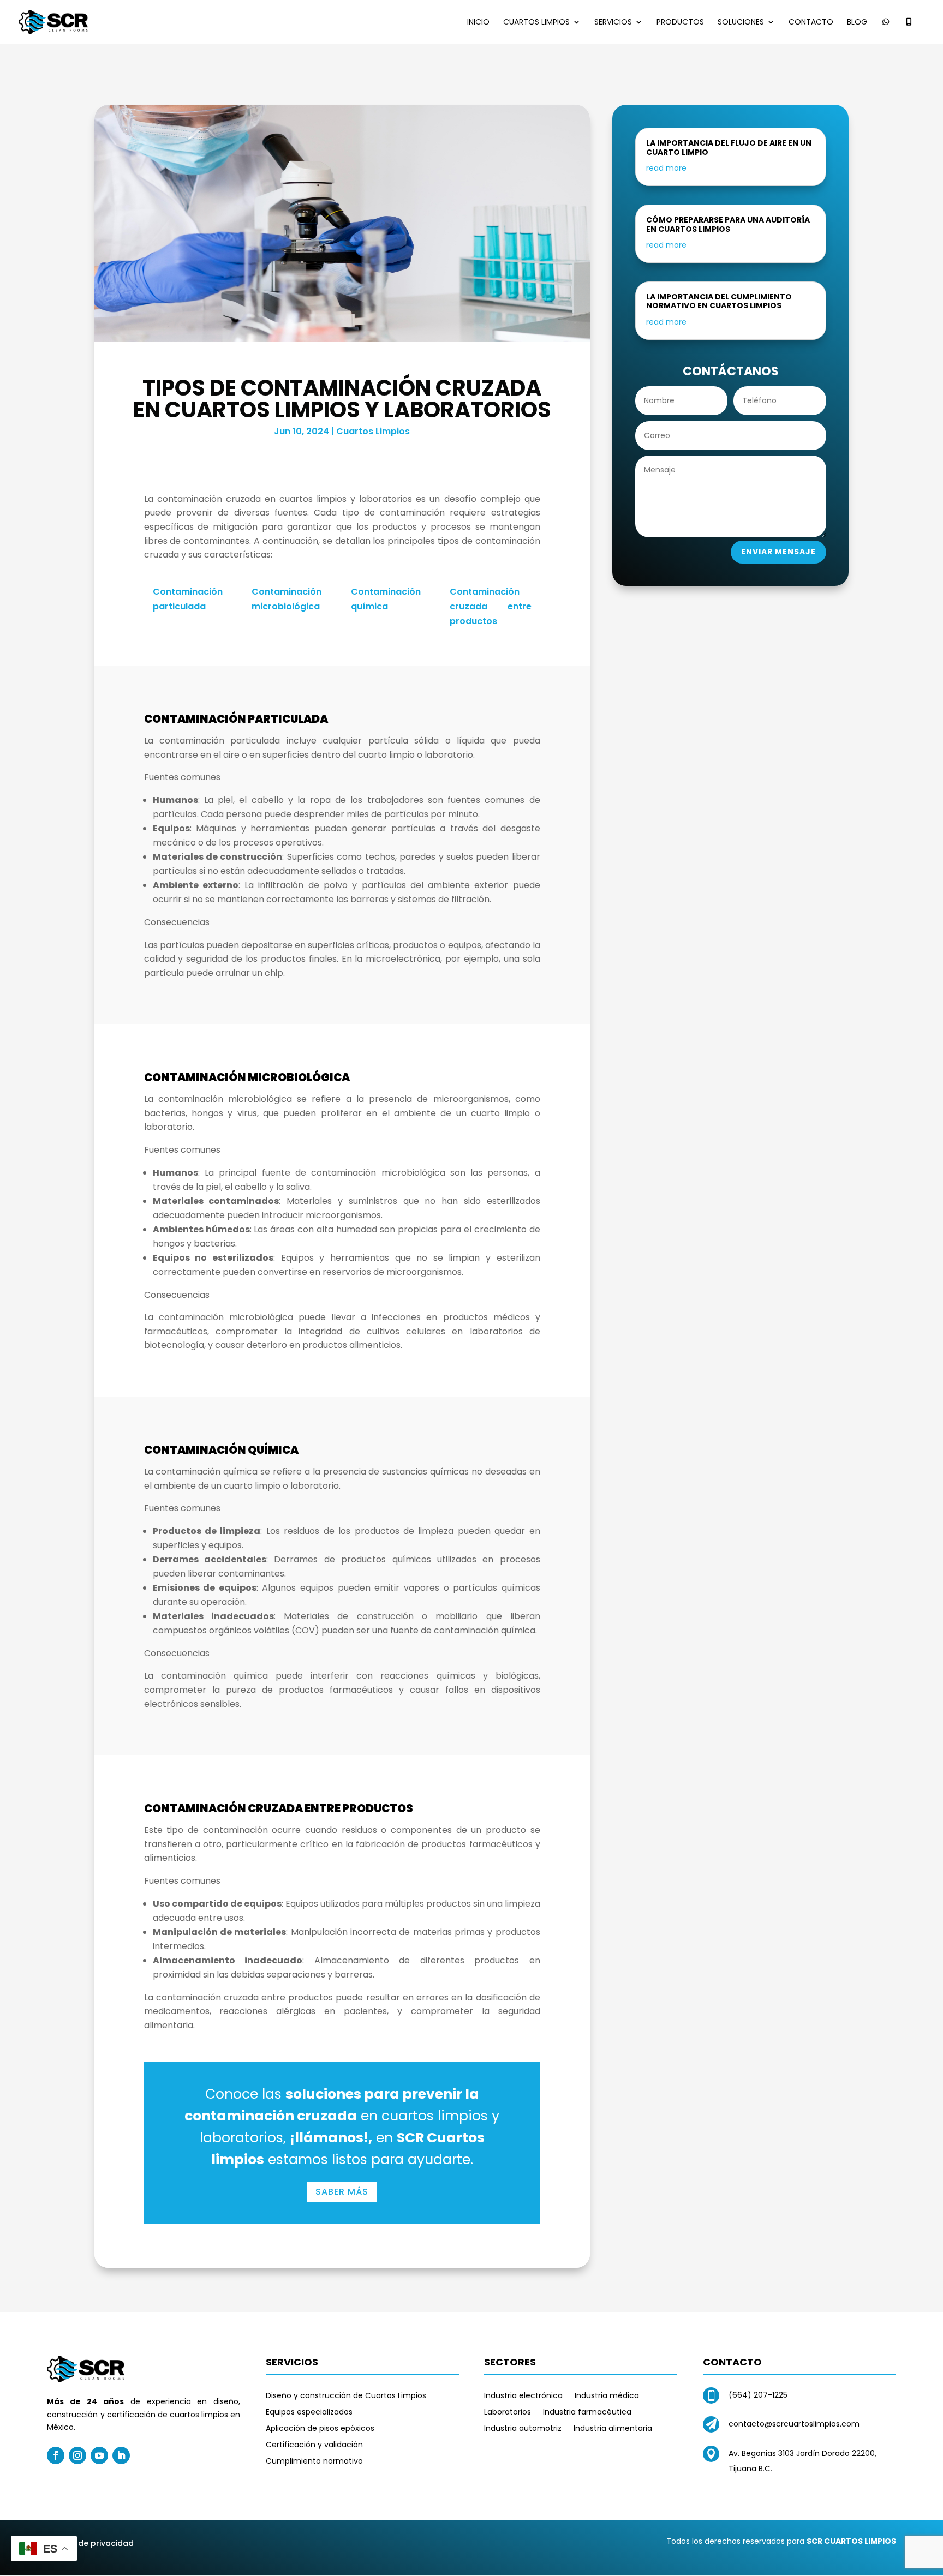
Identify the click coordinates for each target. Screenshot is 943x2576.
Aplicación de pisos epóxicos (320, 2429)
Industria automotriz (523, 2429)
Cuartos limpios (536, 23)
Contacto (811, 23)
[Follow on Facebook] (56, 2455)
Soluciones (741, 23)
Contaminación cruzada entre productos (491, 606)
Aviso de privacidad (94, 2543)
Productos (680, 23)
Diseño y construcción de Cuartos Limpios (346, 2396)
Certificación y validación (314, 2445)
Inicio (478, 23)
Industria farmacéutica (587, 2413)
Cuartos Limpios (373, 431)
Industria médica (607, 2396)
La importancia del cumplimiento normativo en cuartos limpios (719, 301)
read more (666, 168)
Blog (857, 23)
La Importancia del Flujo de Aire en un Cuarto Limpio (729, 148)
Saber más (342, 2192)
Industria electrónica (523, 2396)
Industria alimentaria (613, 2429)
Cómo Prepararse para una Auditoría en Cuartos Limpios (728, 224)
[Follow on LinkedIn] (121, 2455)
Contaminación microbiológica (287, 599)
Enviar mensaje (778, 552)
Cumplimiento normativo (314, 2462)
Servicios (613, 23)
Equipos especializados (309, 2413)
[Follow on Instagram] (77, 2455)
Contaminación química (386, 599)
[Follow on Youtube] (99, 2455)
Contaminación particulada (188, 599)
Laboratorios (508, 2413)
